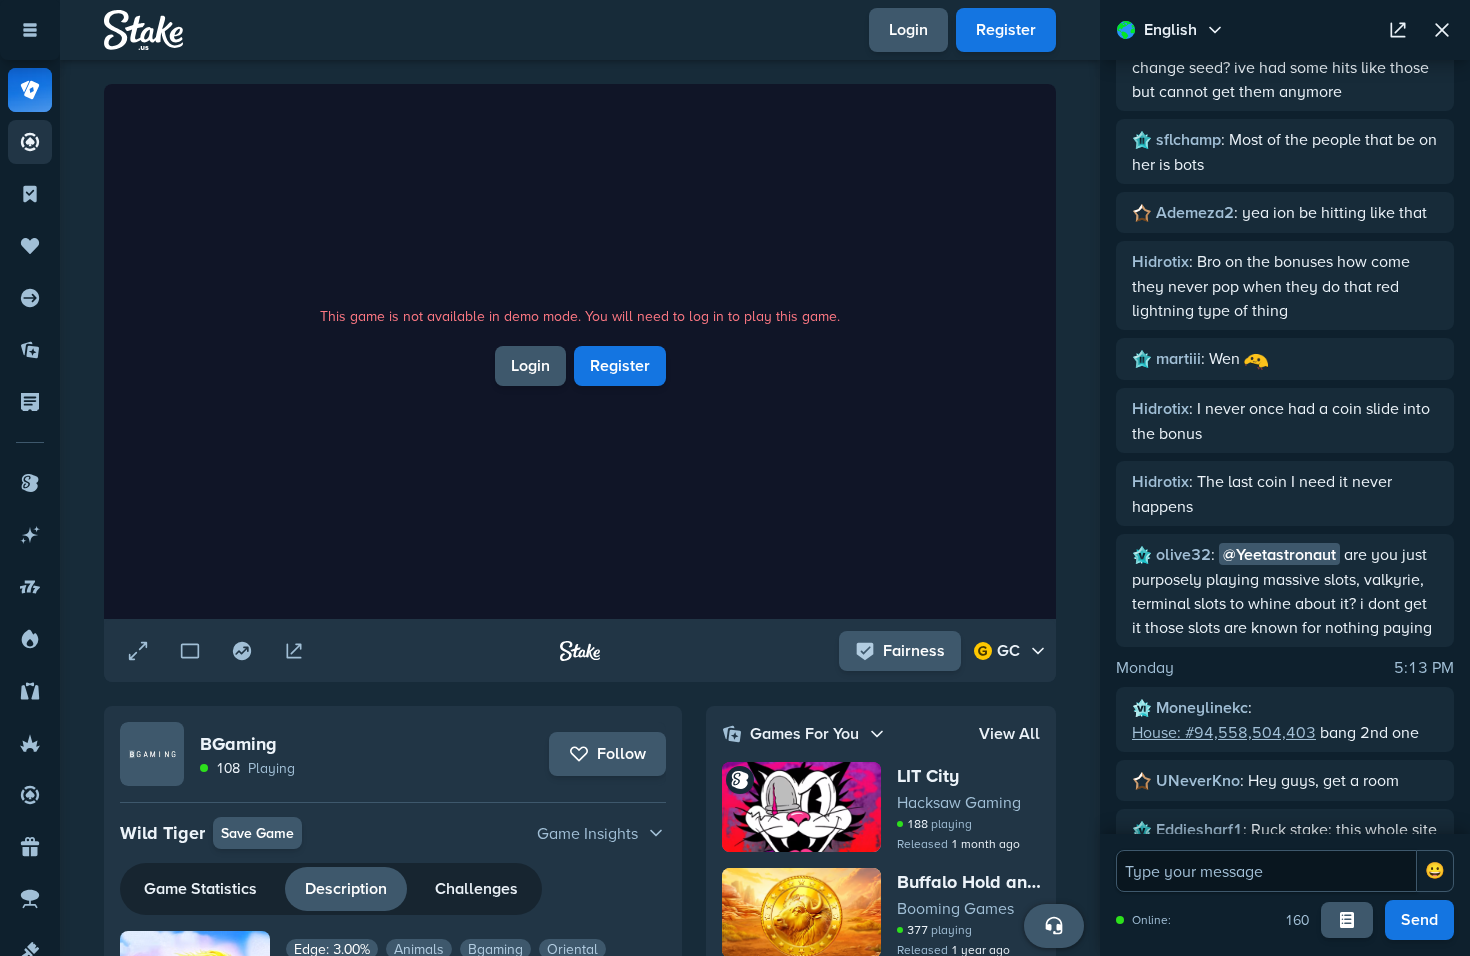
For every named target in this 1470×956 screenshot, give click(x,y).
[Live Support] (1054, 926)
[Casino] (30, 90)
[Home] (143, 30)
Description (346, 888)
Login (908, 29)
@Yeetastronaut (1279, 554)
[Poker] (30, 142)
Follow (621, 753)
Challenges (476, 888)
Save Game (257, 833)
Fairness (914, 650)
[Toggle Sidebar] (30, 30)
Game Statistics (200, 888)
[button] (393, 833)
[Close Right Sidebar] (1442, 30)
